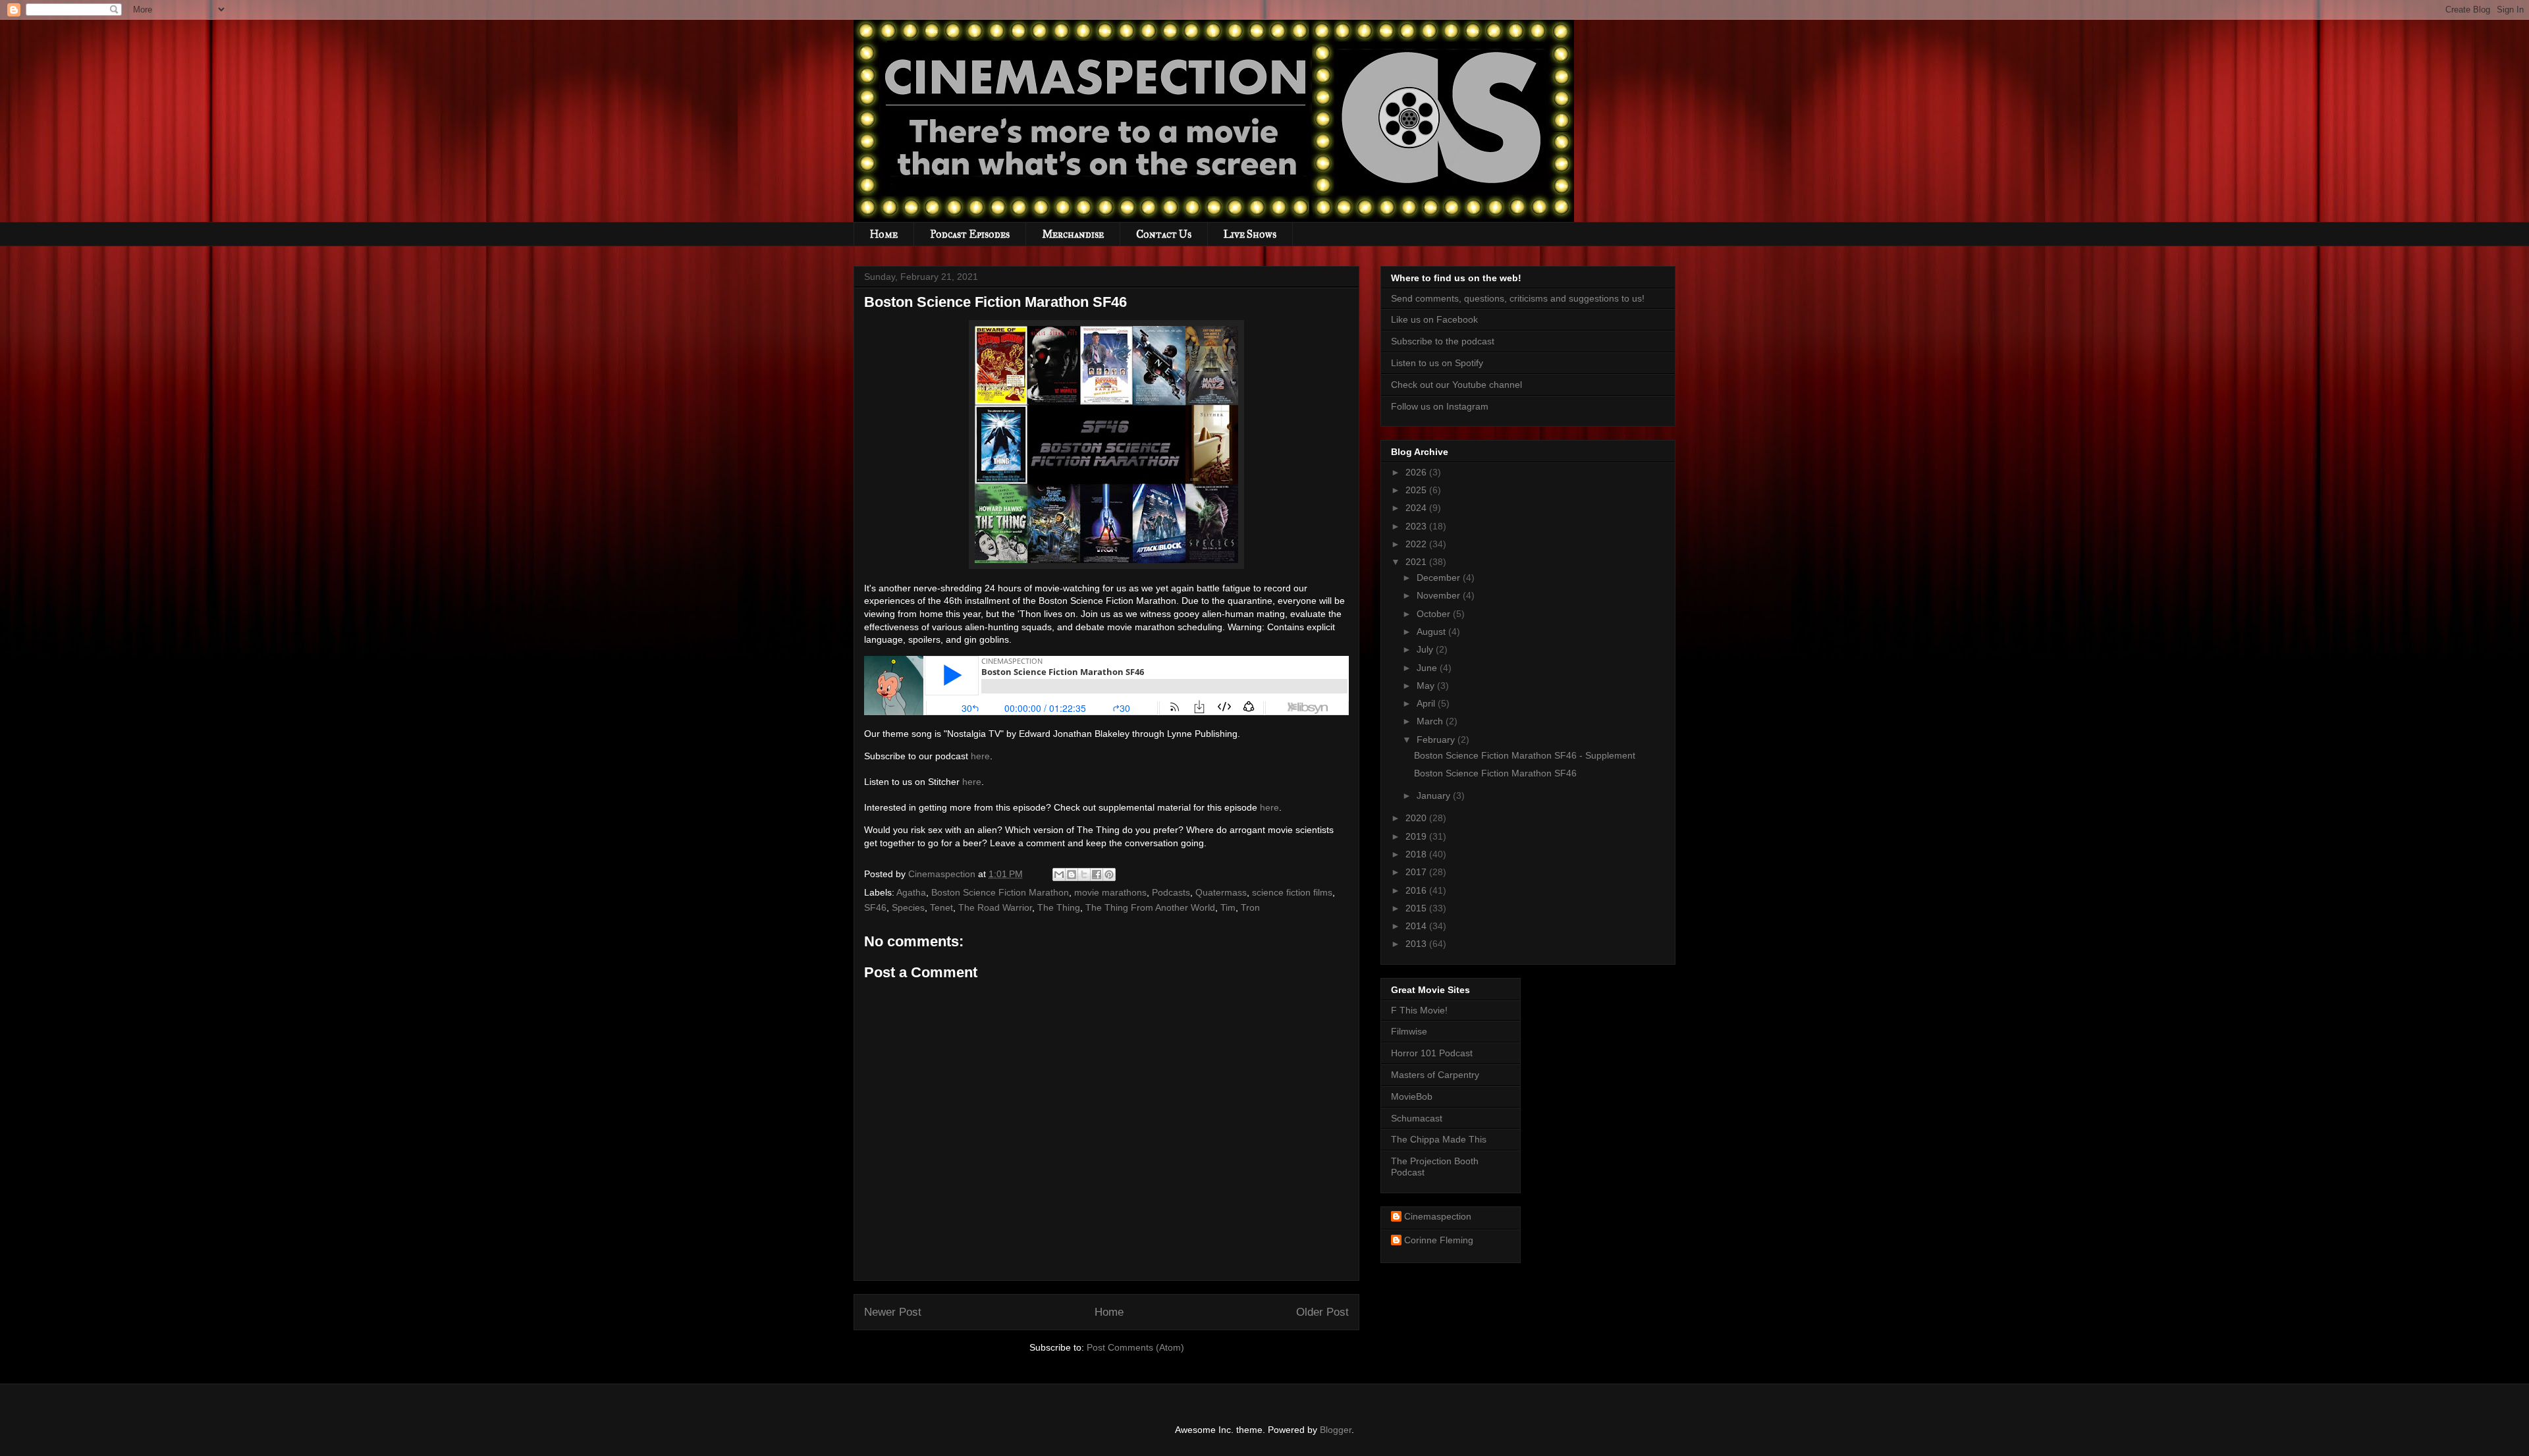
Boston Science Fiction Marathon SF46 (1495, 773)
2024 (1417, 508)
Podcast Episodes (970, 234)
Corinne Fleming (1439, 1240)
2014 (1417, 926)
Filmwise (1409, 1031)
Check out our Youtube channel (1456, 385)
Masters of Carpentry (1435, 1075)
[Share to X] (1084, 875)
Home (884, 234)
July (1426, 649)
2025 (1417, 490)
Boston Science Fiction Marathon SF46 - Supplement (1525, 755)
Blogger (1336, 1430)
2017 (1417, 872)
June (1428, 668)
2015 (1417, 908)
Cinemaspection (1438, 1216)
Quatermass (1221, 892)
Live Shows (1250, 234)
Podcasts (1171, 892)
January (1435, 795)
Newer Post (893, 1312)
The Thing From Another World (1150, 907)
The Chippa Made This (1439, 1139)
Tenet (941, 907)
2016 (1417, 890)
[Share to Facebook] (1097, 875)
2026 (1417, 472)
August (1432, 632)
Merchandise (1073, 234)
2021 (1417, 562)
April (1427, 703)
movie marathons (1110, 892)
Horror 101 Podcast (1432, 1053)
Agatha (911, 892)
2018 (1417, 854)
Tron (1250, 907)
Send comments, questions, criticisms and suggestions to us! (1518, 298)
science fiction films (1292, 892)
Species (908, 907)
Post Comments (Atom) (1135, 1347)
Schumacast (1417, 1118)
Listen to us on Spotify (1437, 363)
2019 (1417, 836)
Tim (1228, 907)
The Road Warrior (995, 907)
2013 (1417, 944)
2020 (1417, 818)
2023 (1417, 526)
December (1440, 578)
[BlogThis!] (1072, 875)
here (980, 756)
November (1440, 595)
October (1435, 614)
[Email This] (1059, 875)
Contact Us (1164, 234)
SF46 (875, 907)
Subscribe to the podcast (1443, 341)
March (1431, 721)
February (1437, 740)
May (1427, 686)
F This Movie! (1419, 1010)
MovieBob (1412, 1096)
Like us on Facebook (1434, 319)
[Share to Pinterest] (1109, 875)
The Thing (1059, 907)
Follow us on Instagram (1440, 406)
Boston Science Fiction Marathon (1000, 892)
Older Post (1322, 1312)
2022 (1417, 544)
